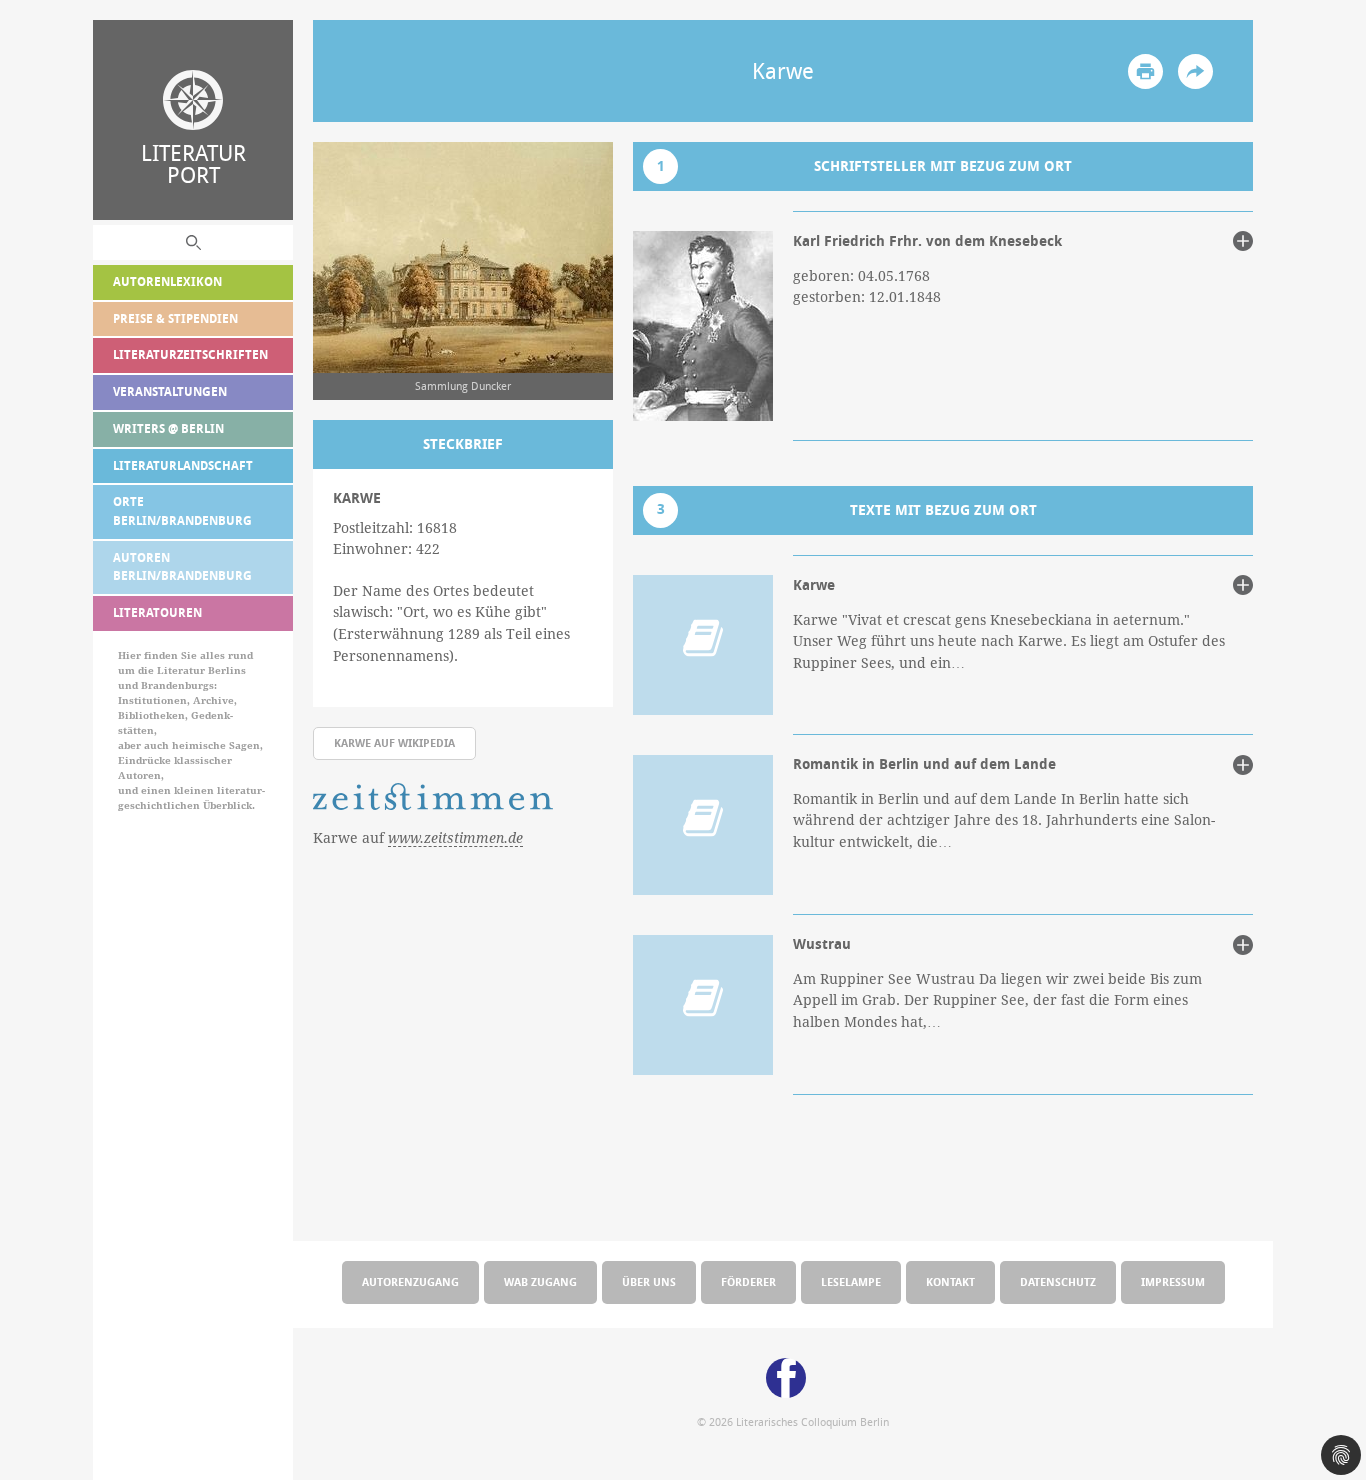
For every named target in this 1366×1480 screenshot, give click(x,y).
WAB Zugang (540, 1281)
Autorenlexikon (167, 281)
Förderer (748, 1281)
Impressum (1173, 1281)
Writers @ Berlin (168, 428)
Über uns (649, 1281)
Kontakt (950, 1281)
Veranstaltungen (170, 391)
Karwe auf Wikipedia (394, 742)
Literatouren (157, 612)
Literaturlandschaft (183, 465)
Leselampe (851, 1281)
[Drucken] (1145, 71)
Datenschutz (1058, 1281)
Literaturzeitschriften (190, 354)
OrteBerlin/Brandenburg (182, 511)
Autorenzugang (410, 1281)
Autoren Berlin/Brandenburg (182, 567)
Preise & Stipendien (175, 318)
